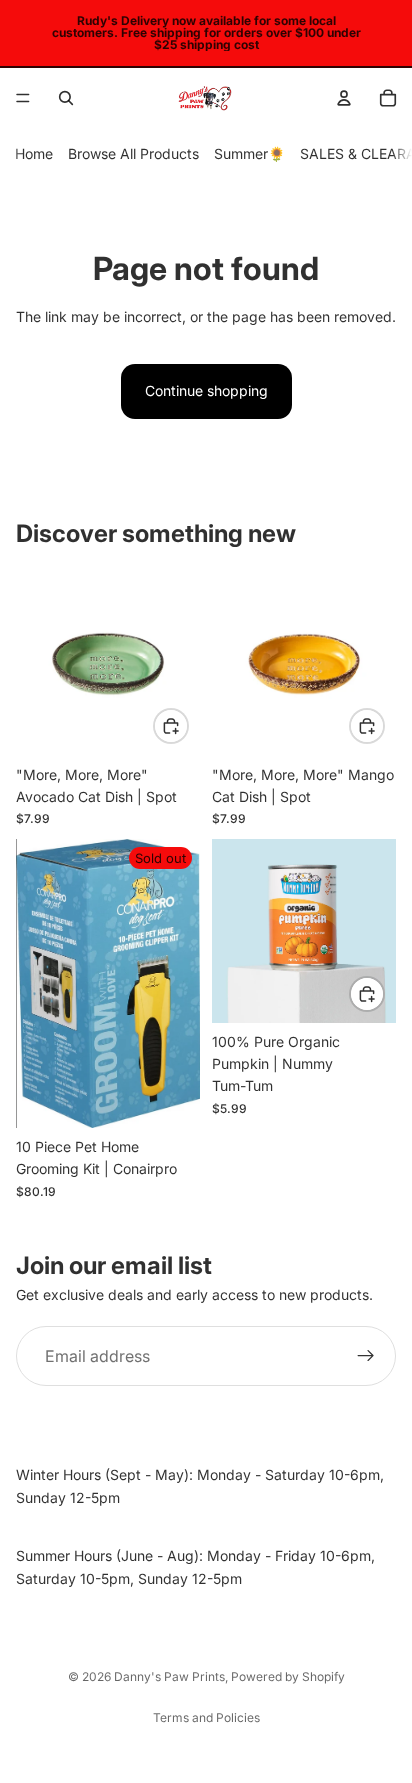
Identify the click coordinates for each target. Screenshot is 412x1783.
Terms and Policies (206, 1717)
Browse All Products (133, 153)
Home (34, 153)
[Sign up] (366, 1356)
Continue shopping (206, 390)
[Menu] (23, 98)
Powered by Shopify (288, 1676)
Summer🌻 (249, 153)
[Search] (66, 98)
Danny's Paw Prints (169, 1676)
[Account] (344, 98)
